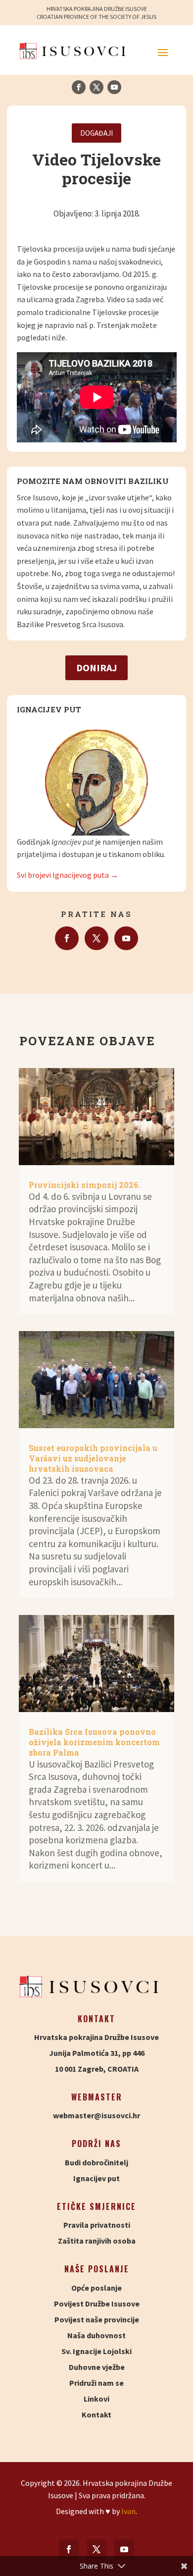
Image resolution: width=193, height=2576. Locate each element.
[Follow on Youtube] (114, 87)
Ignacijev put (96, 2178)
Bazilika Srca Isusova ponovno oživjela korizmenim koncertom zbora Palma (94, 1742)
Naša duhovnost (96, 2335)
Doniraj (96, 668)
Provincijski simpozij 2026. (85, 1185)
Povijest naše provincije (97, 2319)
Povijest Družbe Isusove (97, 2304)
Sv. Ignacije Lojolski (96, 2351)
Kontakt (96, 2415)
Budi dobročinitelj (96, 2162)
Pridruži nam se (96, 2383)
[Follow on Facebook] (79, 87)
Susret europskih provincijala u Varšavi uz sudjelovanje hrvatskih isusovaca (93, 1458)
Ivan (128, 2511)
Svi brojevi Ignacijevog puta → (68, 875)
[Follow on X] (96, 87)
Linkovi (96, 2399)
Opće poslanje (96, 2288)
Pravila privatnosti (97, 2225)
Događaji (96, 133)
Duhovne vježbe (97, 2367)
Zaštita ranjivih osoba (97, 2241)
